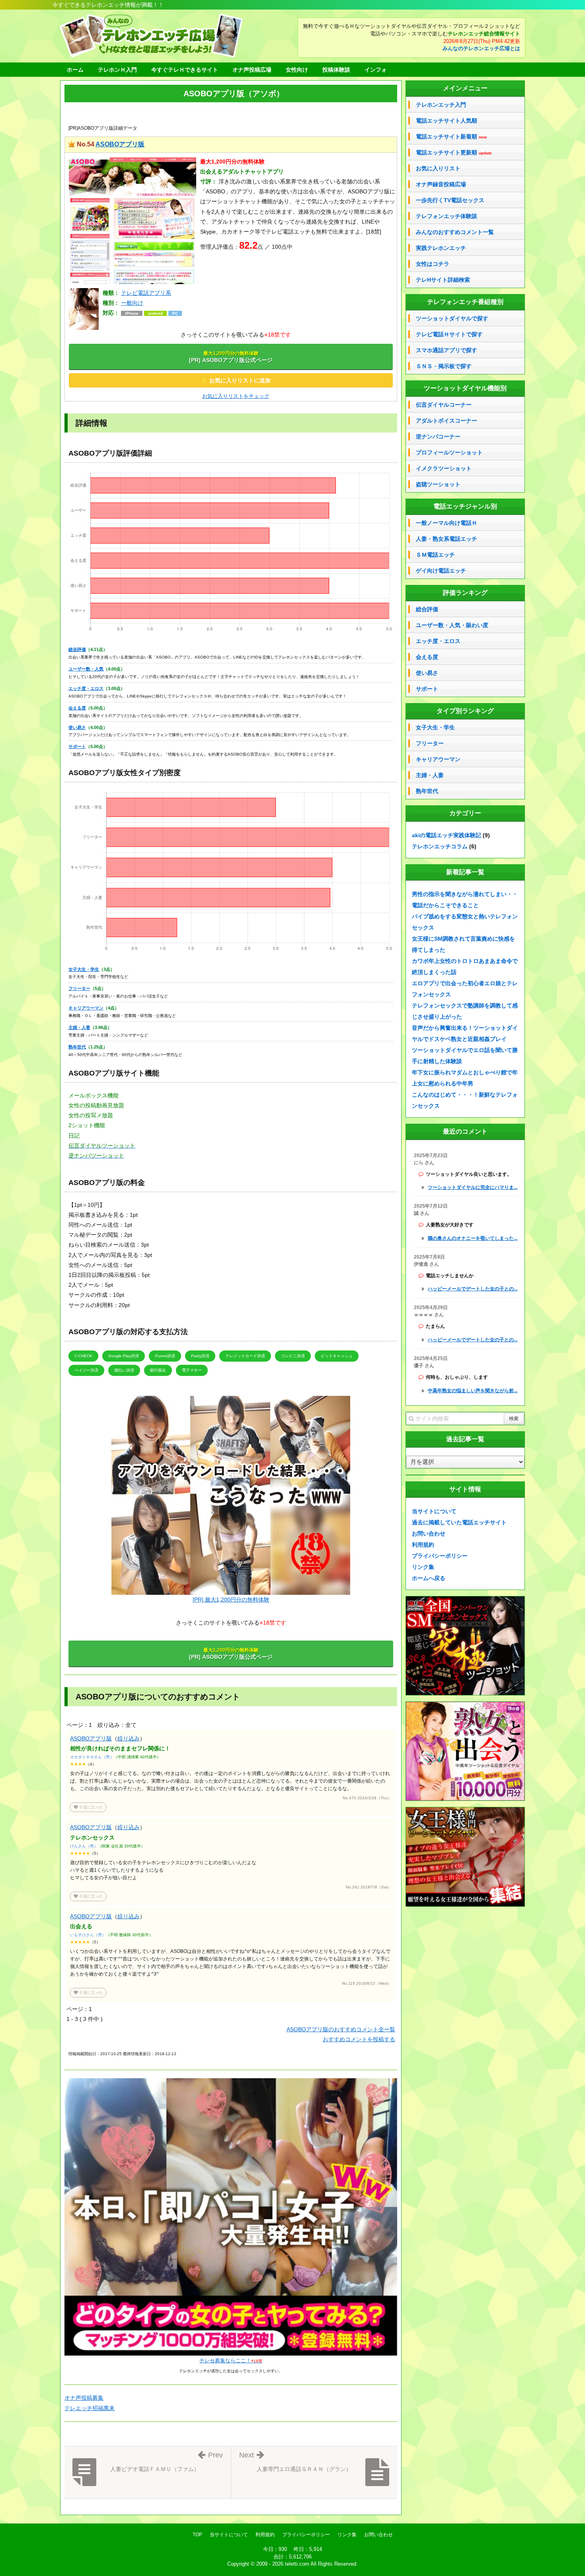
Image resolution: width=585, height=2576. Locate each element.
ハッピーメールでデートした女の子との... (473, 1289)
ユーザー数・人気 (86, 669)
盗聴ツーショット (438, 484)
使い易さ (77, 727)
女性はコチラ (433, 264)
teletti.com (297, 2564)
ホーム (75, 70)
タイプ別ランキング (465, 711)
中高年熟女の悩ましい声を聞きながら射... (473, 1391)
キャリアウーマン (86, 1008)
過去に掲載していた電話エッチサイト (459, 1522)
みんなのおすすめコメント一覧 (455, 232)
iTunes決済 (165, 1356)
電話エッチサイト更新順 (454, 153)
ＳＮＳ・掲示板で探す (444, 366)
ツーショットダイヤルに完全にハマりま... (473, 1187)
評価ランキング (465, 593)
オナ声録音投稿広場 (441, 184)
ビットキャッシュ (337, 1356)
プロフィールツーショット (449, 452)
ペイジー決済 (86, 1370)
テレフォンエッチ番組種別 (465, 302)
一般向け (132, 303)
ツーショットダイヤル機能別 (465, 388)
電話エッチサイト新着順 (451, 137)
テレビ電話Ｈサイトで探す (449, 334)
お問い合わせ (429, 1534)
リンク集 (423, 1567)
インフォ (376, 70)
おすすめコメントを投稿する (359, 2039)
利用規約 (423, 1545)
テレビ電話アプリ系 (146, 293)
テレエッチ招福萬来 (90, 2408)
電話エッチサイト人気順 (447, 121)
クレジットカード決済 (245, 1356)
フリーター (79, 988)
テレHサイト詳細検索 (443, 280)
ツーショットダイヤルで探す (452, 318)
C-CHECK (83, 1356)
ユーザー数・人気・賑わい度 (452, 625)
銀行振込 (158, 1370)
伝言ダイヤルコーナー (444, 405)
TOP (197, 2535)
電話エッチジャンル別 (465, 506)
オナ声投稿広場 (252, 70)
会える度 (77, 708)
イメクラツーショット (444, 468)
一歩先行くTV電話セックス (450, 200)
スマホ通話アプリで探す (447, 350)
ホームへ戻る (429, 1578)
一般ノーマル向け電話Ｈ (447, 523)
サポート (77, 746)
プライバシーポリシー (440, 1556)
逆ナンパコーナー (438, 436)
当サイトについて (434, 1511)
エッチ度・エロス (86, 688)
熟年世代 (77, 1047)
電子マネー (192, 1370)
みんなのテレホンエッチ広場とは (481, 49)
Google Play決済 (124, 1356)
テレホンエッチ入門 (441, 105)
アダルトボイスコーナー (447, 421)
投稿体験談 (336, 70)
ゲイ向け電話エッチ (441, 571)
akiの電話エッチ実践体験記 (447, 835)
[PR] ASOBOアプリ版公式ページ (231, 357)
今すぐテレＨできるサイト (185, 70)
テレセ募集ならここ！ (231, 2361)
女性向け (297, 70)
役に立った (88, 1807)
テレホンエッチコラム (440, 846)
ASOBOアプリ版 (120, 144)
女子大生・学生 (84, 969)
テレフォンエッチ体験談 (447, 216)
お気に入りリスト (438, 168)
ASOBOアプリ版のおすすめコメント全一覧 (341, 2029)
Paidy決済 (200, 1356)
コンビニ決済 (293, 1356)
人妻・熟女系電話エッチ (447, 539)
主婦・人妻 (79, 1027)
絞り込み (129, 1738)
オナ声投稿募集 (84, 2398)
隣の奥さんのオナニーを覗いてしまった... (473, 1238)
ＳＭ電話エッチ (435, 555)
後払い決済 (124, 1370)
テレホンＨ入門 (117, 70)
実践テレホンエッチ (441, 248)
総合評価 (77, 649)
